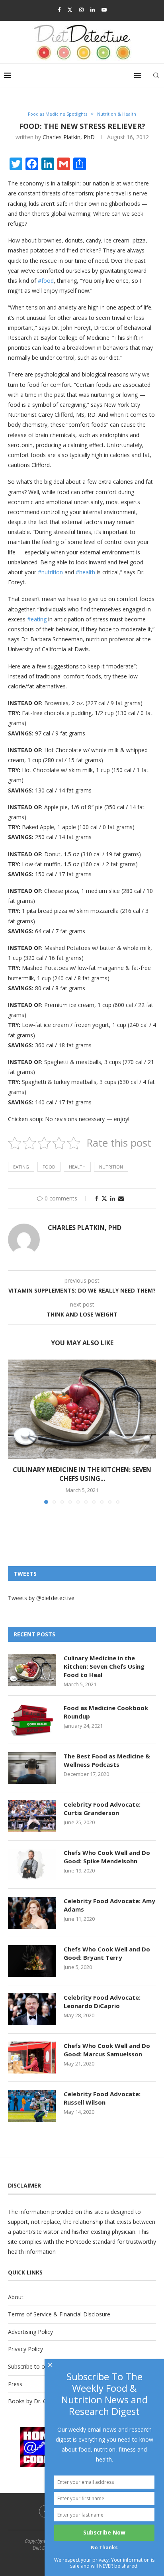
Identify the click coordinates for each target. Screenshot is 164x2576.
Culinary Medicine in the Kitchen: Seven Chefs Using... (82, 1474)
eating (21, 1167)
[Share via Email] (121, 1198)
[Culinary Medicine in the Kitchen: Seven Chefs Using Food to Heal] (82, 1409)
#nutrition (50, 572)
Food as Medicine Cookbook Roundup (106, 1712)
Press (15, 2384)
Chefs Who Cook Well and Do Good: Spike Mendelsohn (107, 1857)
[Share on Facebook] (97, 1198)
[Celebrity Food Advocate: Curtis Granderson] (32, 1816)
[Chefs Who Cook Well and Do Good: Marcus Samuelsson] (32, 2058)
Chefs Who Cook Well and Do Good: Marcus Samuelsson (107, 2050)
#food (46, 281)
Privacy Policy (25, 2349)
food (49, 1167)
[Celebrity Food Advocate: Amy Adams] (32, 1913)
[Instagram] (81, 10)
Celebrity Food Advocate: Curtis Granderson (102, 1808)
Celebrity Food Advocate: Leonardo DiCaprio (102, 2001)
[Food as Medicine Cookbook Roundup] (32, 1720)
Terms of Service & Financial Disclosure (59, 2314)
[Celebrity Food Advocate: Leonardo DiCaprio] (32, 2009)
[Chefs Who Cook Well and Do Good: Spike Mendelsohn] (32, 1864)
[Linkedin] (93, 10)
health (77, 1167)
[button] (15, 1431)
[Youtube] (104, 10)
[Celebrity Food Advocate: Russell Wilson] (32, 2106)
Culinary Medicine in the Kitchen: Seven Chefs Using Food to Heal (104, 1666)
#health (85, 572)
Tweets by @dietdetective (41, 1598)
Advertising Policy (30, 2332)
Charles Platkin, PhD (69, 137)
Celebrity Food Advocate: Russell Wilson (102, 2098)
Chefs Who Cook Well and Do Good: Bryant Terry (107, 1953)
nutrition (111, 1167)
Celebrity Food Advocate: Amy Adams (109, 1905)
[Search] (156, 75)
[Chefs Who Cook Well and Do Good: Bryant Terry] (32, 1961)
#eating (37, 619)
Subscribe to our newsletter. (44, 2366)
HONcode (78, 2242)
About (16, 2297)
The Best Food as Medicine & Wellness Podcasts (107, 1760)
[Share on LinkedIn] (113, 1198)
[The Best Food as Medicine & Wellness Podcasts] (32, 1768)
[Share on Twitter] (104, 1198)
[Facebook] (59, 10)
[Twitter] (70, 10)
